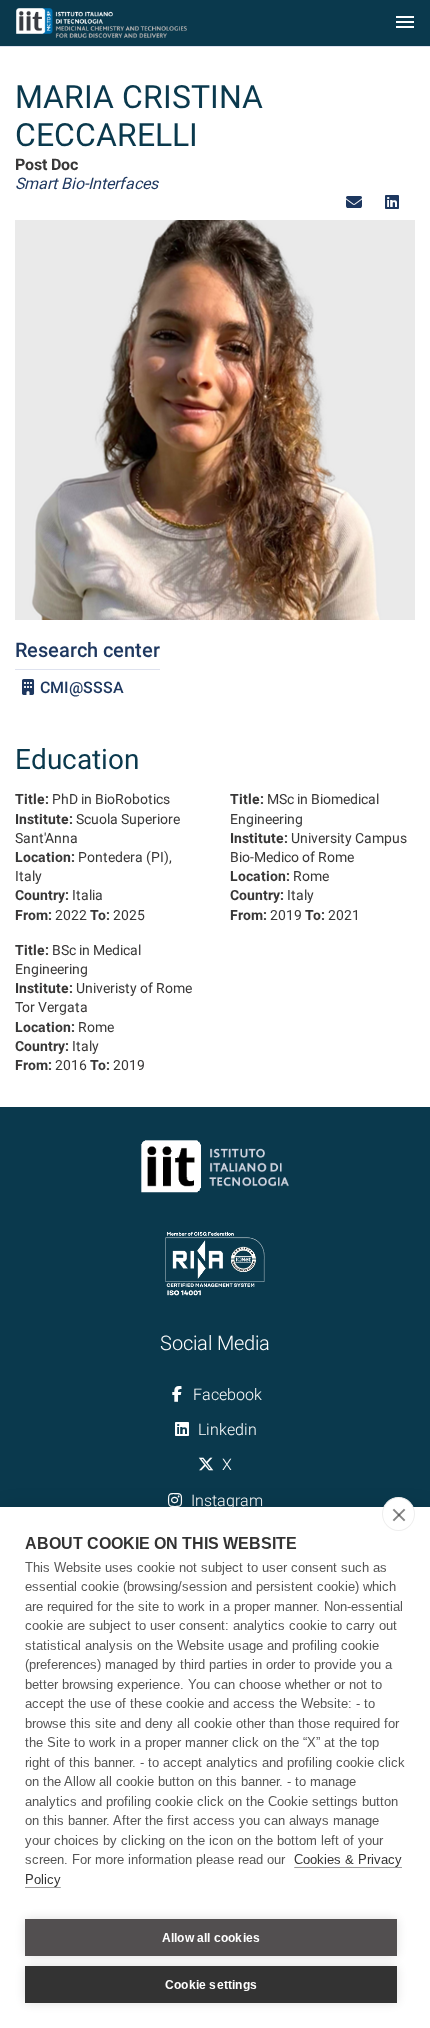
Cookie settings (211, 1985)
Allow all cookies (211, 1938)
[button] (354, 202)
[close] (398, 1514)
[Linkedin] (392, 202)
